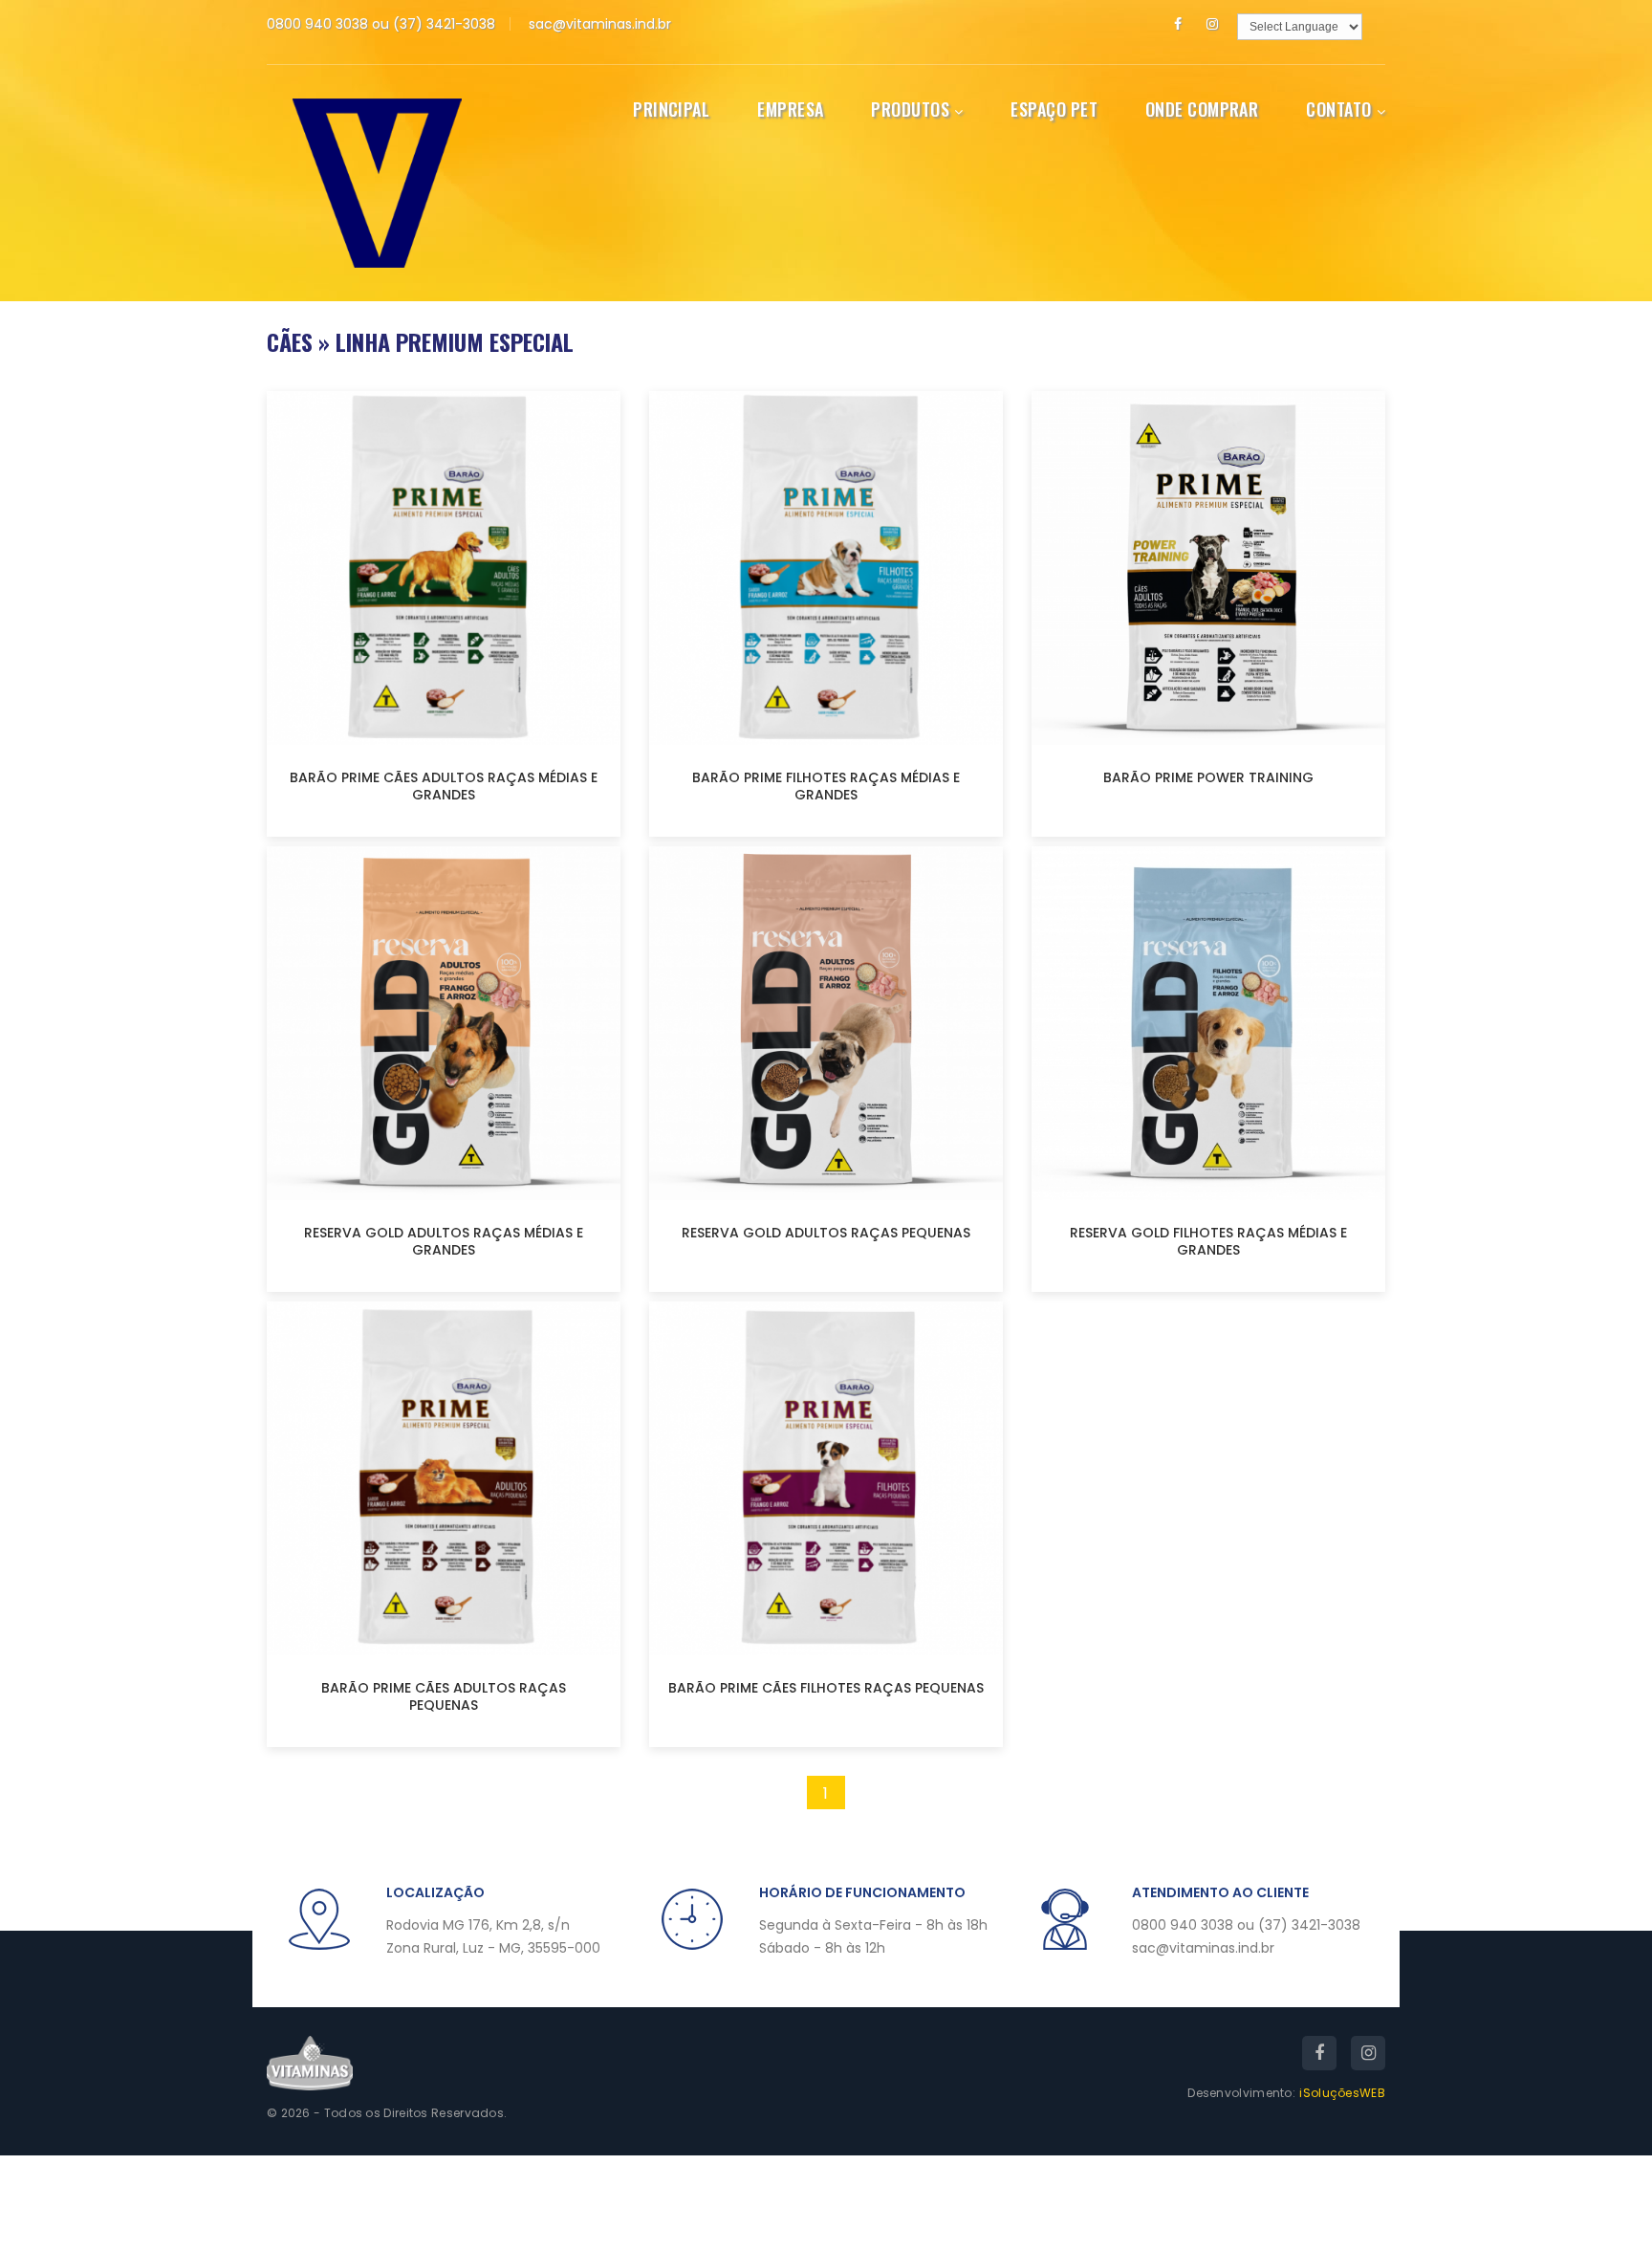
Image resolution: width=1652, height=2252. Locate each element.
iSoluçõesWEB (1342, 2093)
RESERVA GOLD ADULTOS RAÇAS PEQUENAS (826, 1233)
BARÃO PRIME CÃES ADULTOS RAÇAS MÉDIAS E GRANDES (444, 786)
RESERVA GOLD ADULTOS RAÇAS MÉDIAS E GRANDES (444, 1241)
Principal (671, 109)
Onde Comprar (1202, 109)
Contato (1338, 109)
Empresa (790, 109)
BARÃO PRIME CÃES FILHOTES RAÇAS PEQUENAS (826, 1688)
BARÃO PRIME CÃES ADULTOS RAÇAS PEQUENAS (444, 1696)
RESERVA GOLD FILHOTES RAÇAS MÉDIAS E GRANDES (1208, 1241)
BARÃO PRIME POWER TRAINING (1208, 777)
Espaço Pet (1054, 109)
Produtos (910, 109)
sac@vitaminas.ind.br (600, 24)
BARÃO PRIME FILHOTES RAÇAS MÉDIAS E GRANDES (826, 786)
